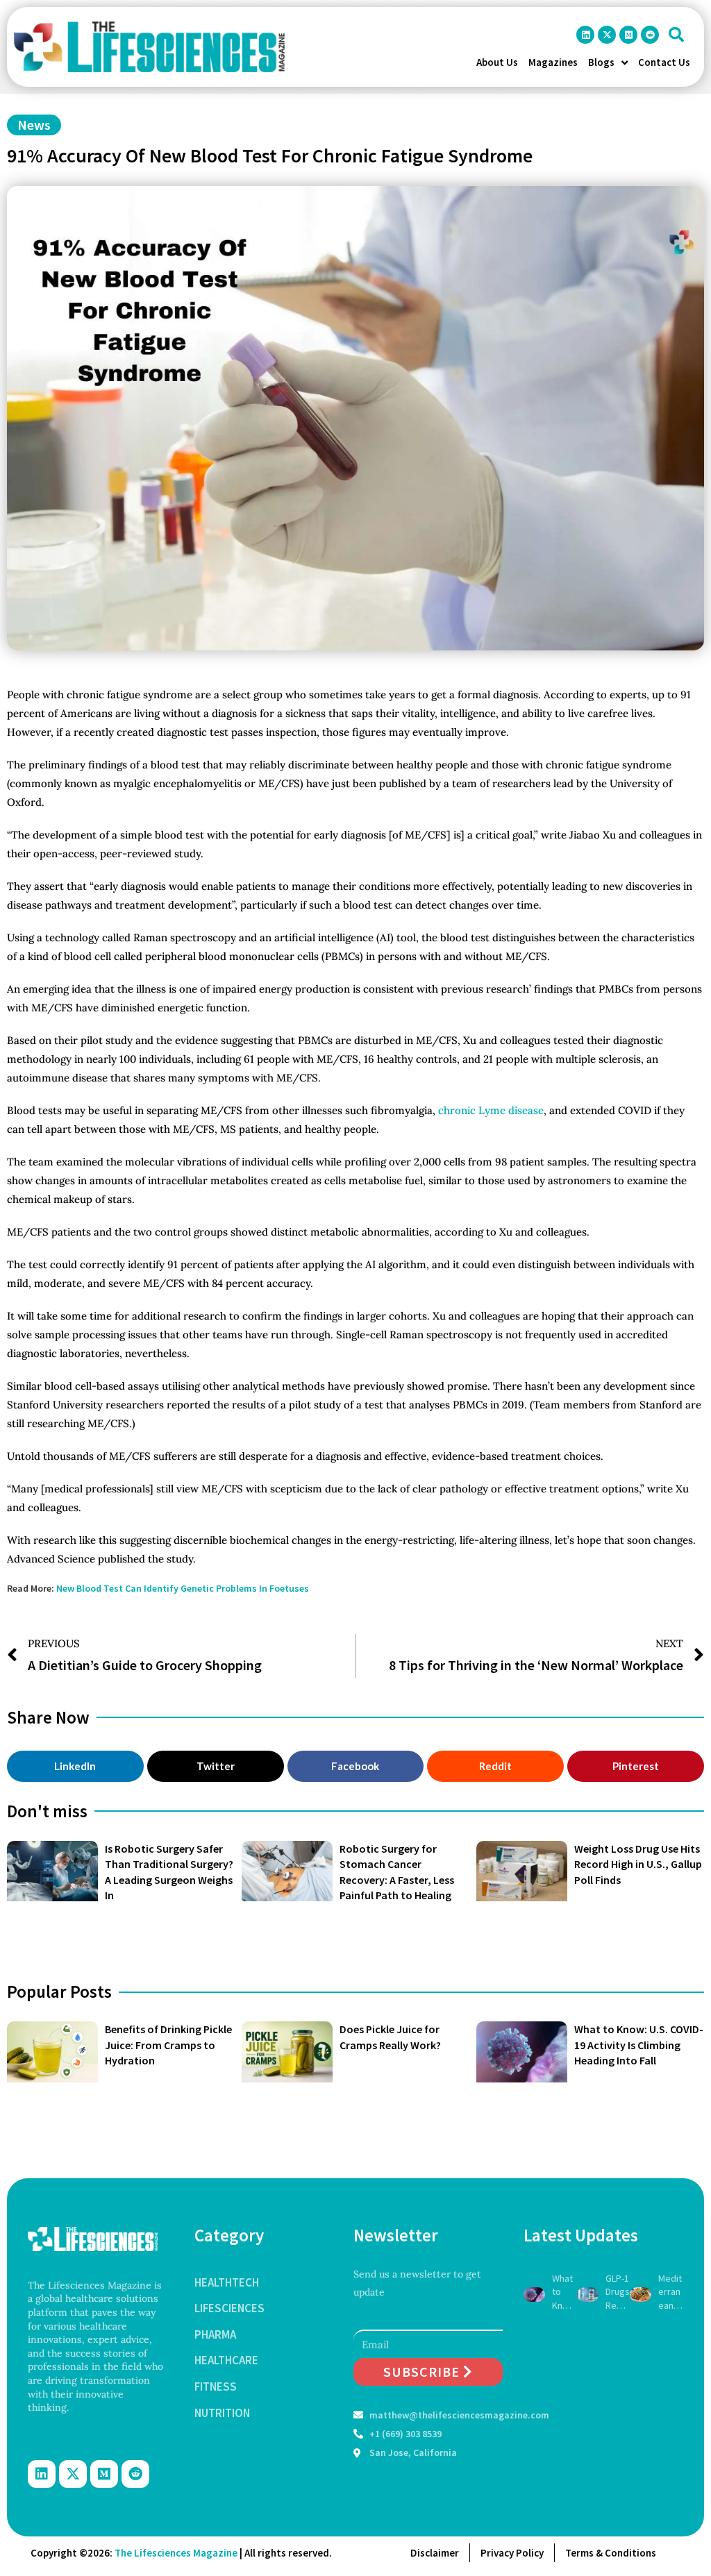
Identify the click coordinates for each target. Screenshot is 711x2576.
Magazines (553, 62)
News (34, 125)
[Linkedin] (585, 35)
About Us (497, 62)
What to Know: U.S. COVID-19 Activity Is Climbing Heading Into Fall (639, 2045)
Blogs (601, 62)
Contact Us (664, 62)
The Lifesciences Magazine (176, 2553)
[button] (676, 35)
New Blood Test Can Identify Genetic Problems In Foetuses (183, 1588)
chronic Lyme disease (491, 1110)
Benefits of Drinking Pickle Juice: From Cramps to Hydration (168, 2045)
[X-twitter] (607, 35)
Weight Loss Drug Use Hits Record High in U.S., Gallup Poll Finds (638, 1864)
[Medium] (628, 35)
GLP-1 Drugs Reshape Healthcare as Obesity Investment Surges (618, 2292)
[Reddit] (650, 35)
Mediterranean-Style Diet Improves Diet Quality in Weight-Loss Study (670, 2292)
